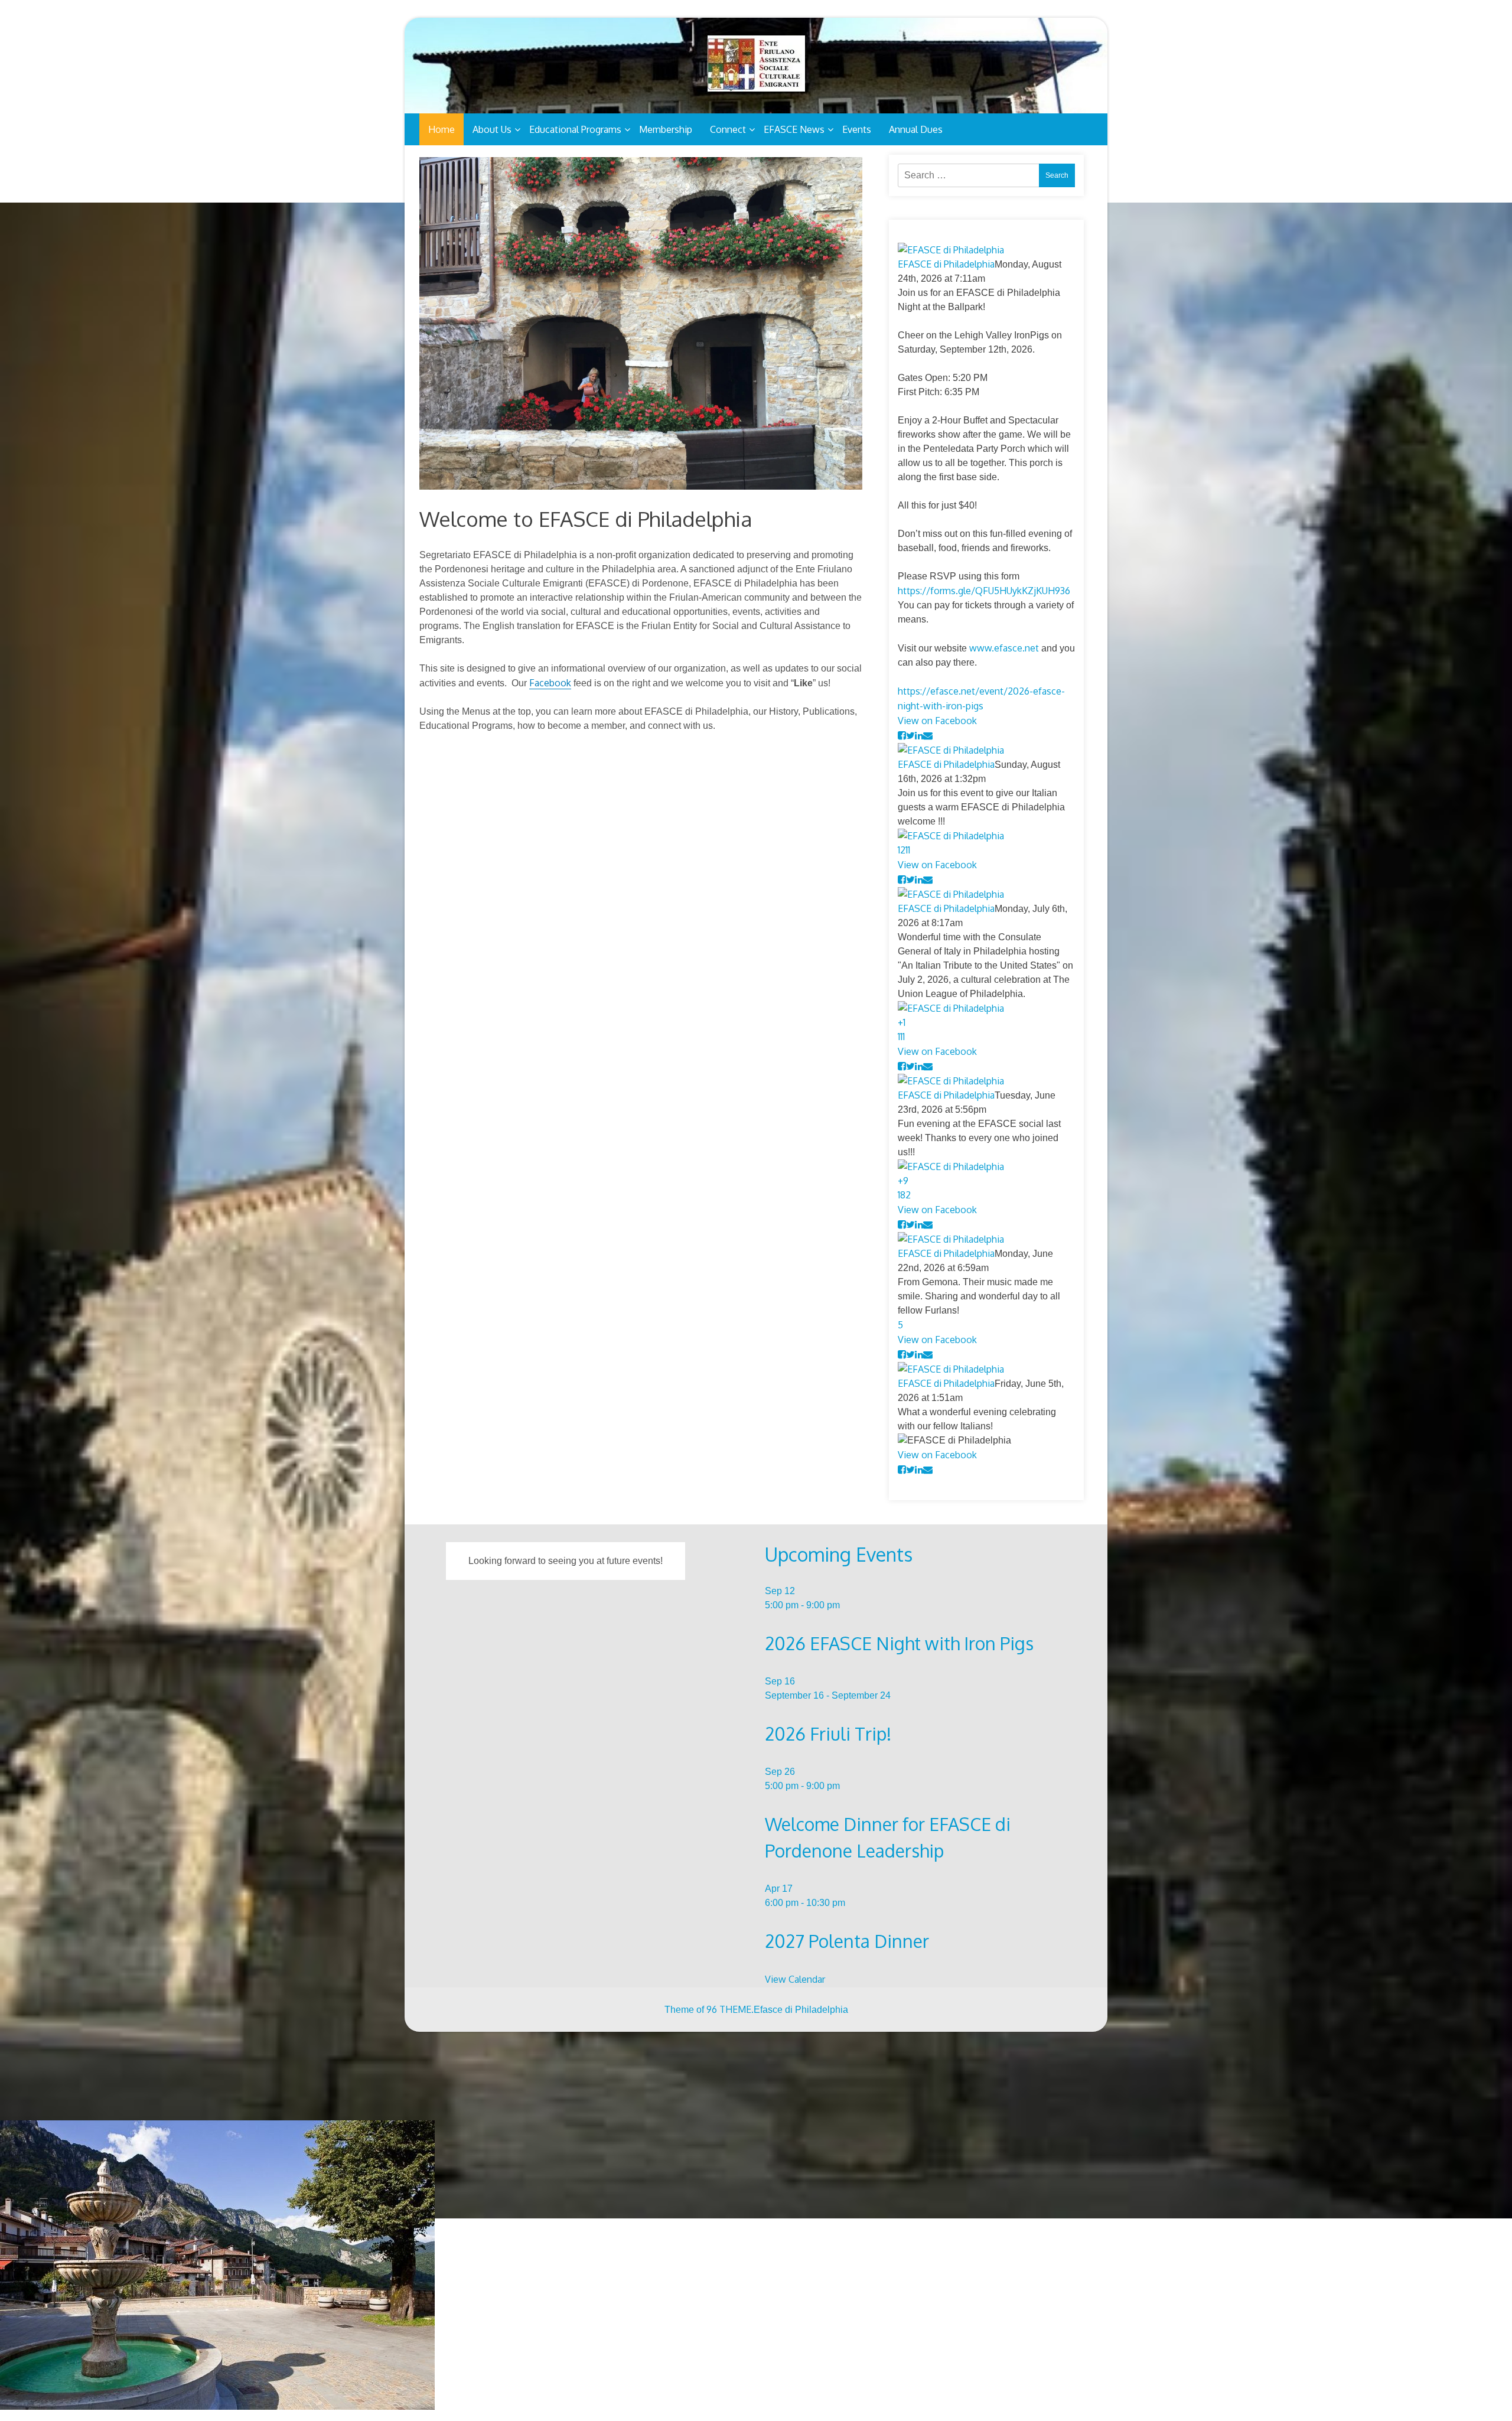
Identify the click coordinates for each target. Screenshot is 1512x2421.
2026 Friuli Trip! (828, 1734)
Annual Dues (916, 129)
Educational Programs (575, 129)
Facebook (550, 683)
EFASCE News (794, 129)
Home (441, 129)
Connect (728, 129)
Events (857, 129)
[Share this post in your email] (928, 735)
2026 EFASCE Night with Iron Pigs (899, 1643)
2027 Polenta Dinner (847, 1941)
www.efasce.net (1004, 648)
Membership (666, 129)
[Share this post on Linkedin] (919, 735)
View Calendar (795, 1979)
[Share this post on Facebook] (902, 735)
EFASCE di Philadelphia (946, 264)
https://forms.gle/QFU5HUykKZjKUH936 (984, 591)
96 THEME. (730, 2009)
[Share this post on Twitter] (910, 735)
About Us (492, 129)
